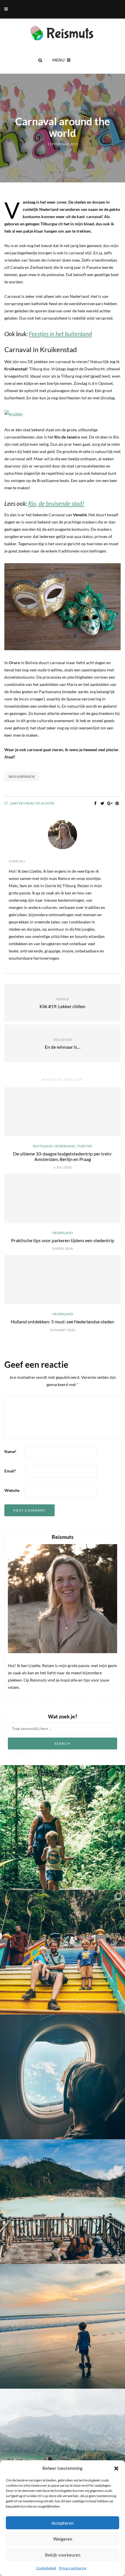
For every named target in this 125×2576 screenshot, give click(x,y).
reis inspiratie (22, 777)
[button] (116, 2468)
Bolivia (37, 113)
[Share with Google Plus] (110, 803)
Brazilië (53, 113)
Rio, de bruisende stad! (56, 503)
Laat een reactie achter (32, 803)
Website (12, 1490)
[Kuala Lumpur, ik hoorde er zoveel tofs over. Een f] (63, 1952)
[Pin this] (117, 803)
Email (10, 1471)
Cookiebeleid (46, 2568)
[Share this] (95, 803)
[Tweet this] (102, 803)
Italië (68, 113)
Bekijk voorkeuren (63, 2555)
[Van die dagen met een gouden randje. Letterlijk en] (63, 2326)
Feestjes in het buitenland (60, 334)
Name (10, 1451)
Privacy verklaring (73, 2568)
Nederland (85, 113)
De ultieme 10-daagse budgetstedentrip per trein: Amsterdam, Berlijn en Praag (63, 1156)
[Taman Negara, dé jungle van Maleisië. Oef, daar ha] (63, 1827)
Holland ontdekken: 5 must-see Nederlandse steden (63, 1321)
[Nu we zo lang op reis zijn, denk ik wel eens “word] (63, 2202)
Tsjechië (84, 1146)
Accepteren (63, 2523)
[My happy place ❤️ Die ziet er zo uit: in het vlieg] (63, 2077)
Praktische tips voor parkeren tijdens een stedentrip (63, 1240)
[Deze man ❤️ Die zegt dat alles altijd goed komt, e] (63, 2451)
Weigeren (63, 2539)
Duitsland (43, 1146)
